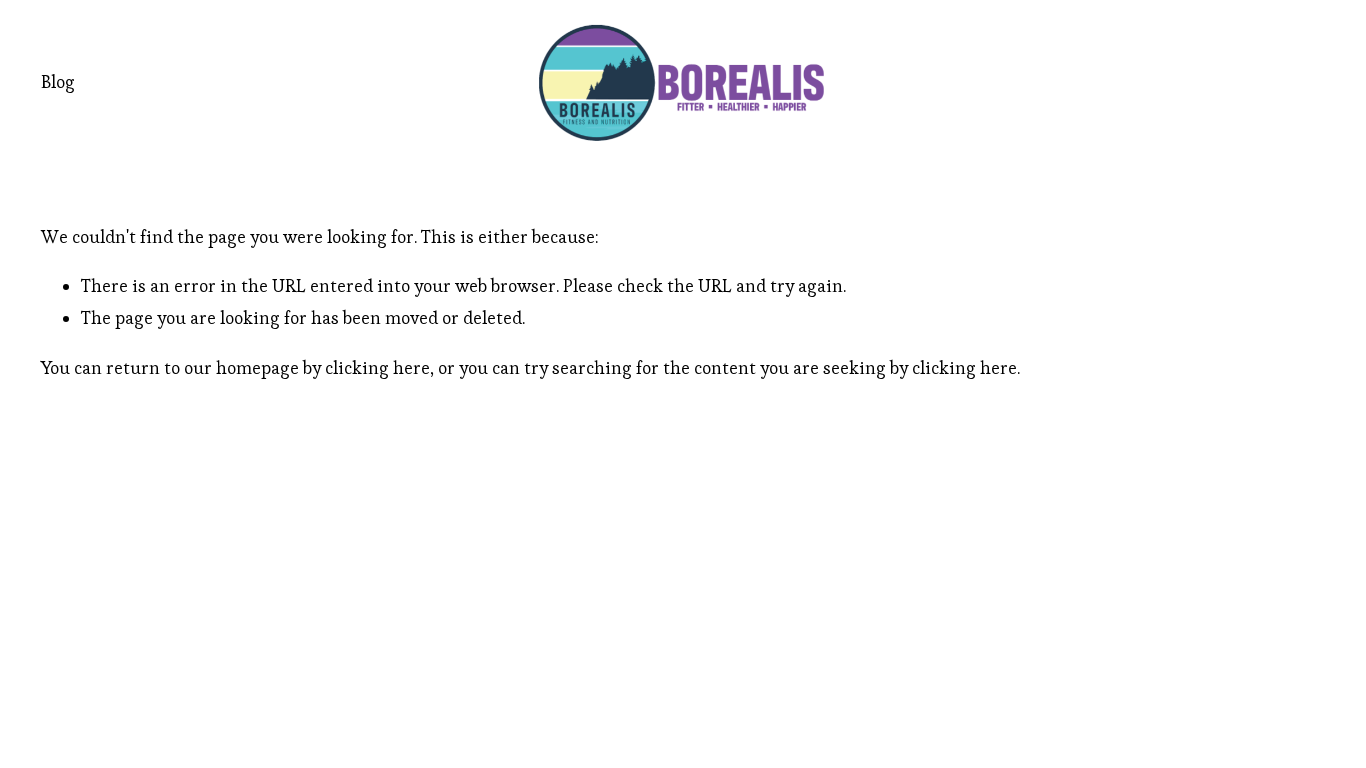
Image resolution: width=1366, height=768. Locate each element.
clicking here (377, 368)
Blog (58, 82)
